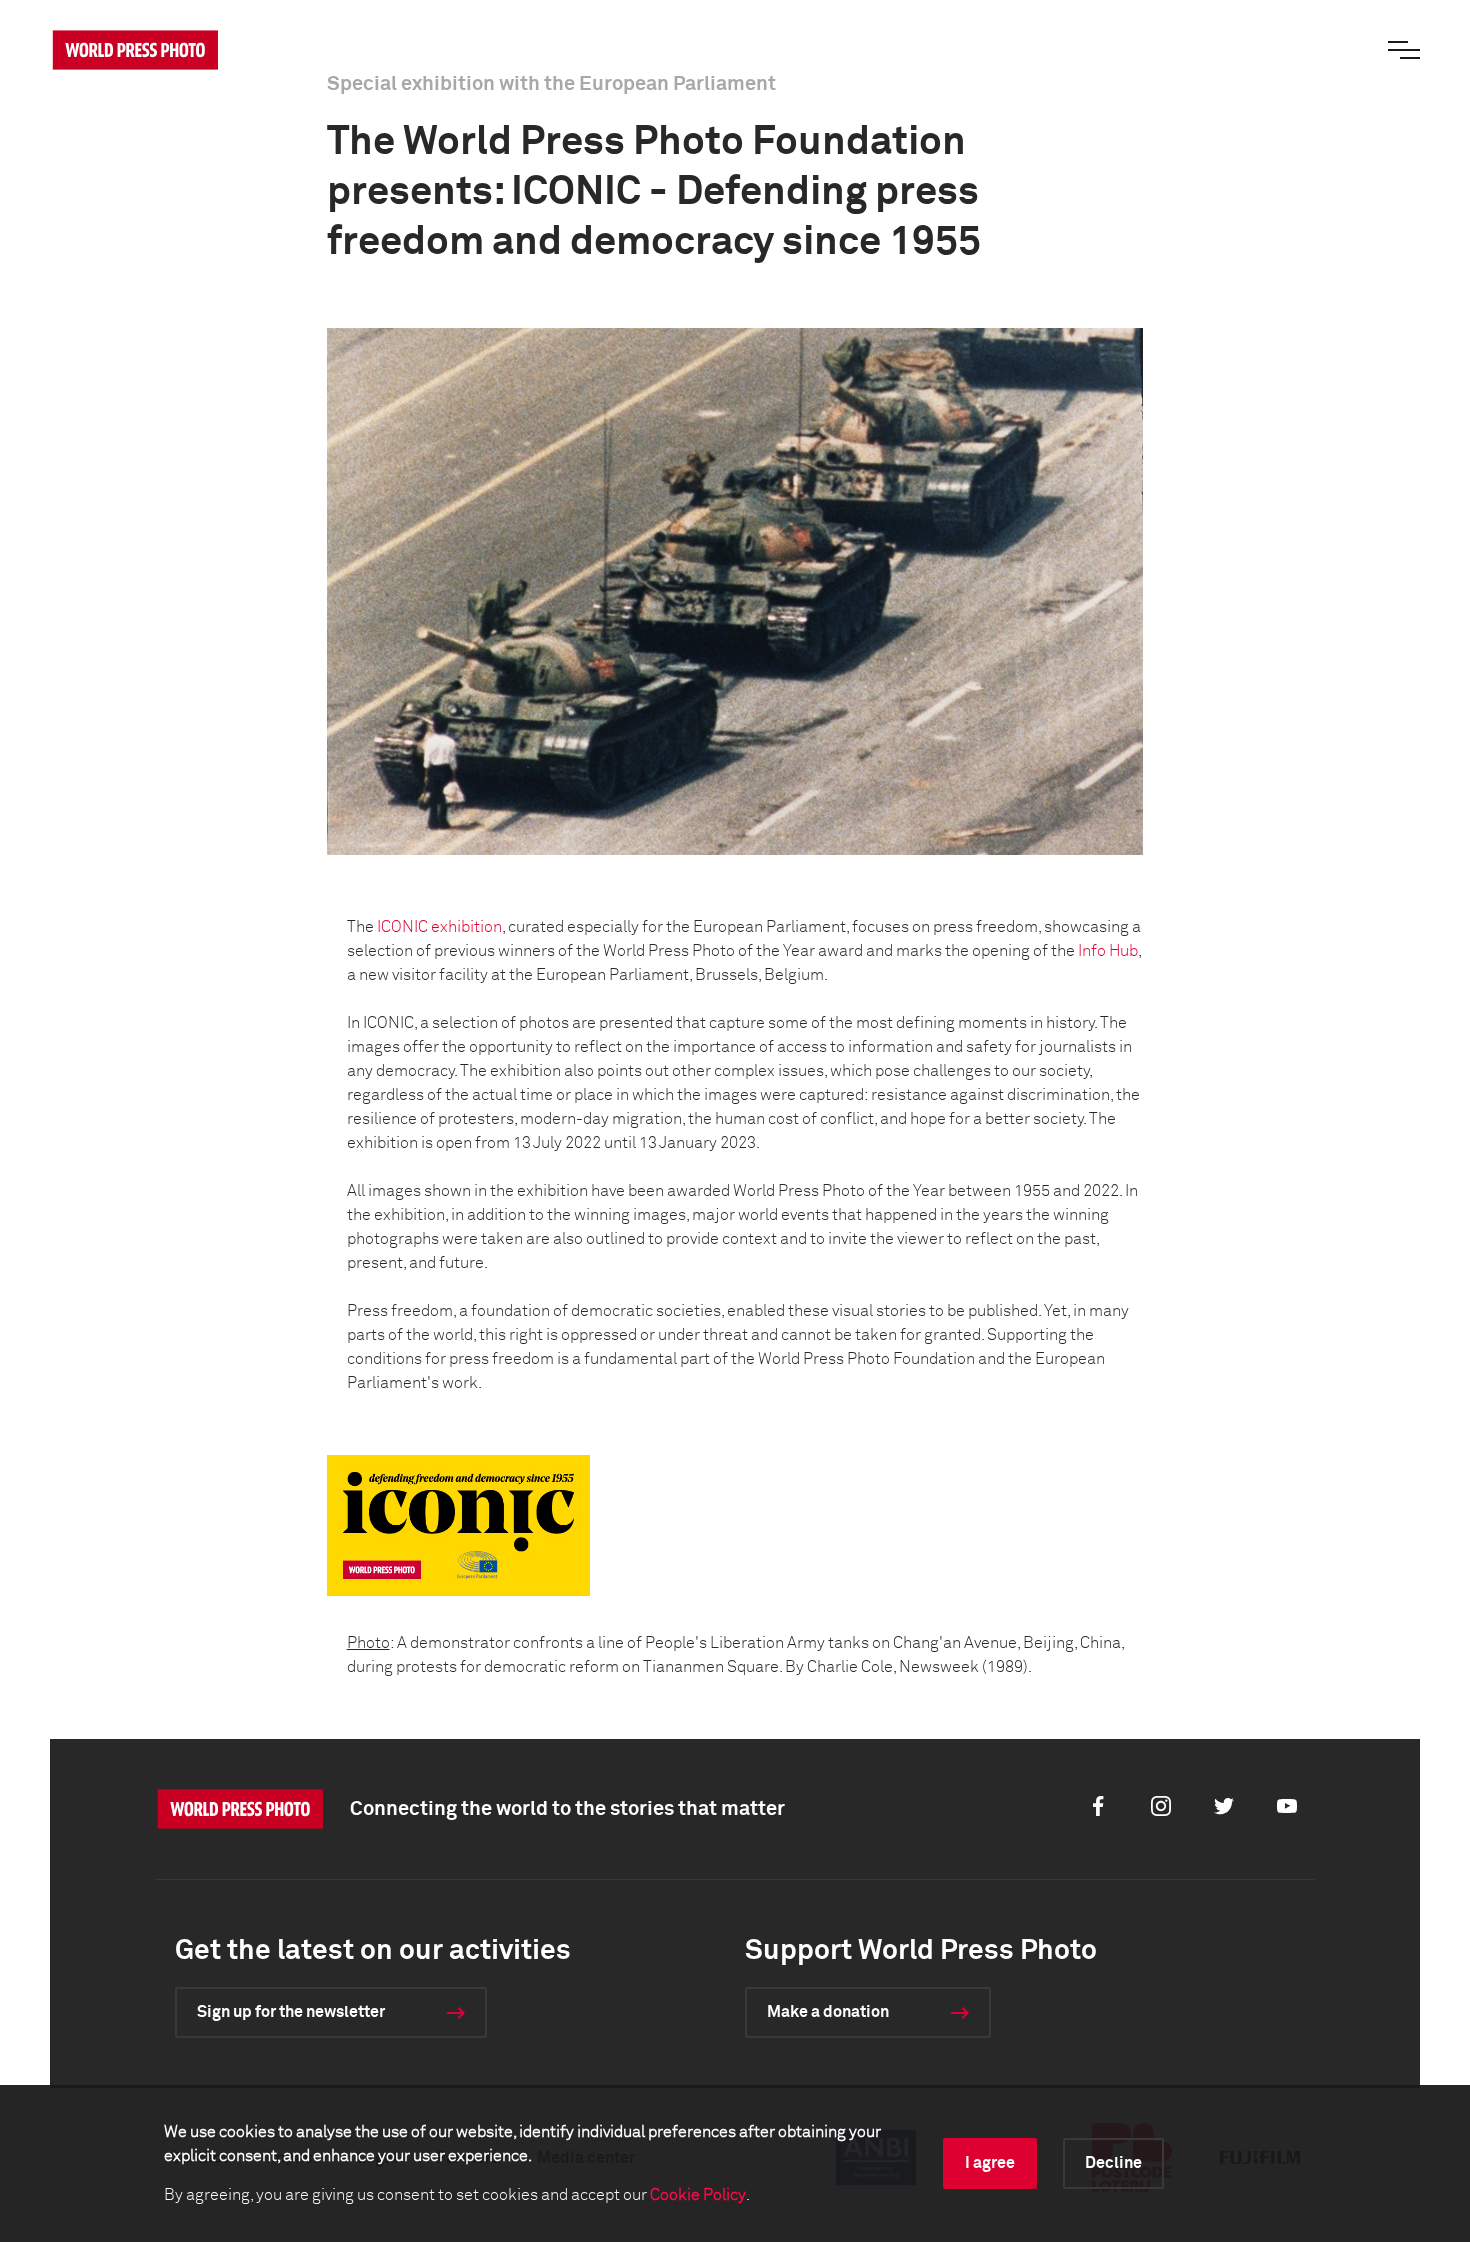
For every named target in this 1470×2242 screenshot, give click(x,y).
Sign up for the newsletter (291, 2012)
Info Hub (1108, 951)
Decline (1113, 2163)
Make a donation (828, 2012)
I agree (990, 2163)
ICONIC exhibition (439, 927)
